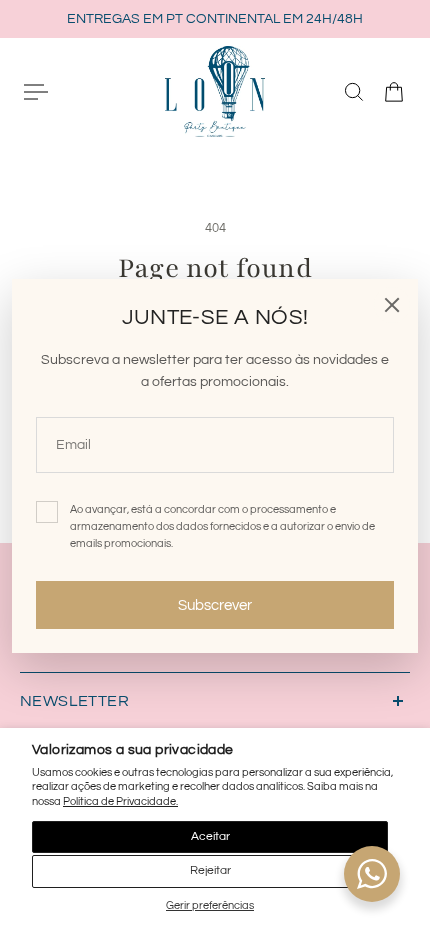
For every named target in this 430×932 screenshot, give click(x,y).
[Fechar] (392, 305)
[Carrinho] (394, 92)
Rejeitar (210, 870)
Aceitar (210, 836)
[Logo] (215, 91)
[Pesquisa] (354, 92)
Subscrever (215, 605)
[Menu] (36, 92)
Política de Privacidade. (120, 801)
